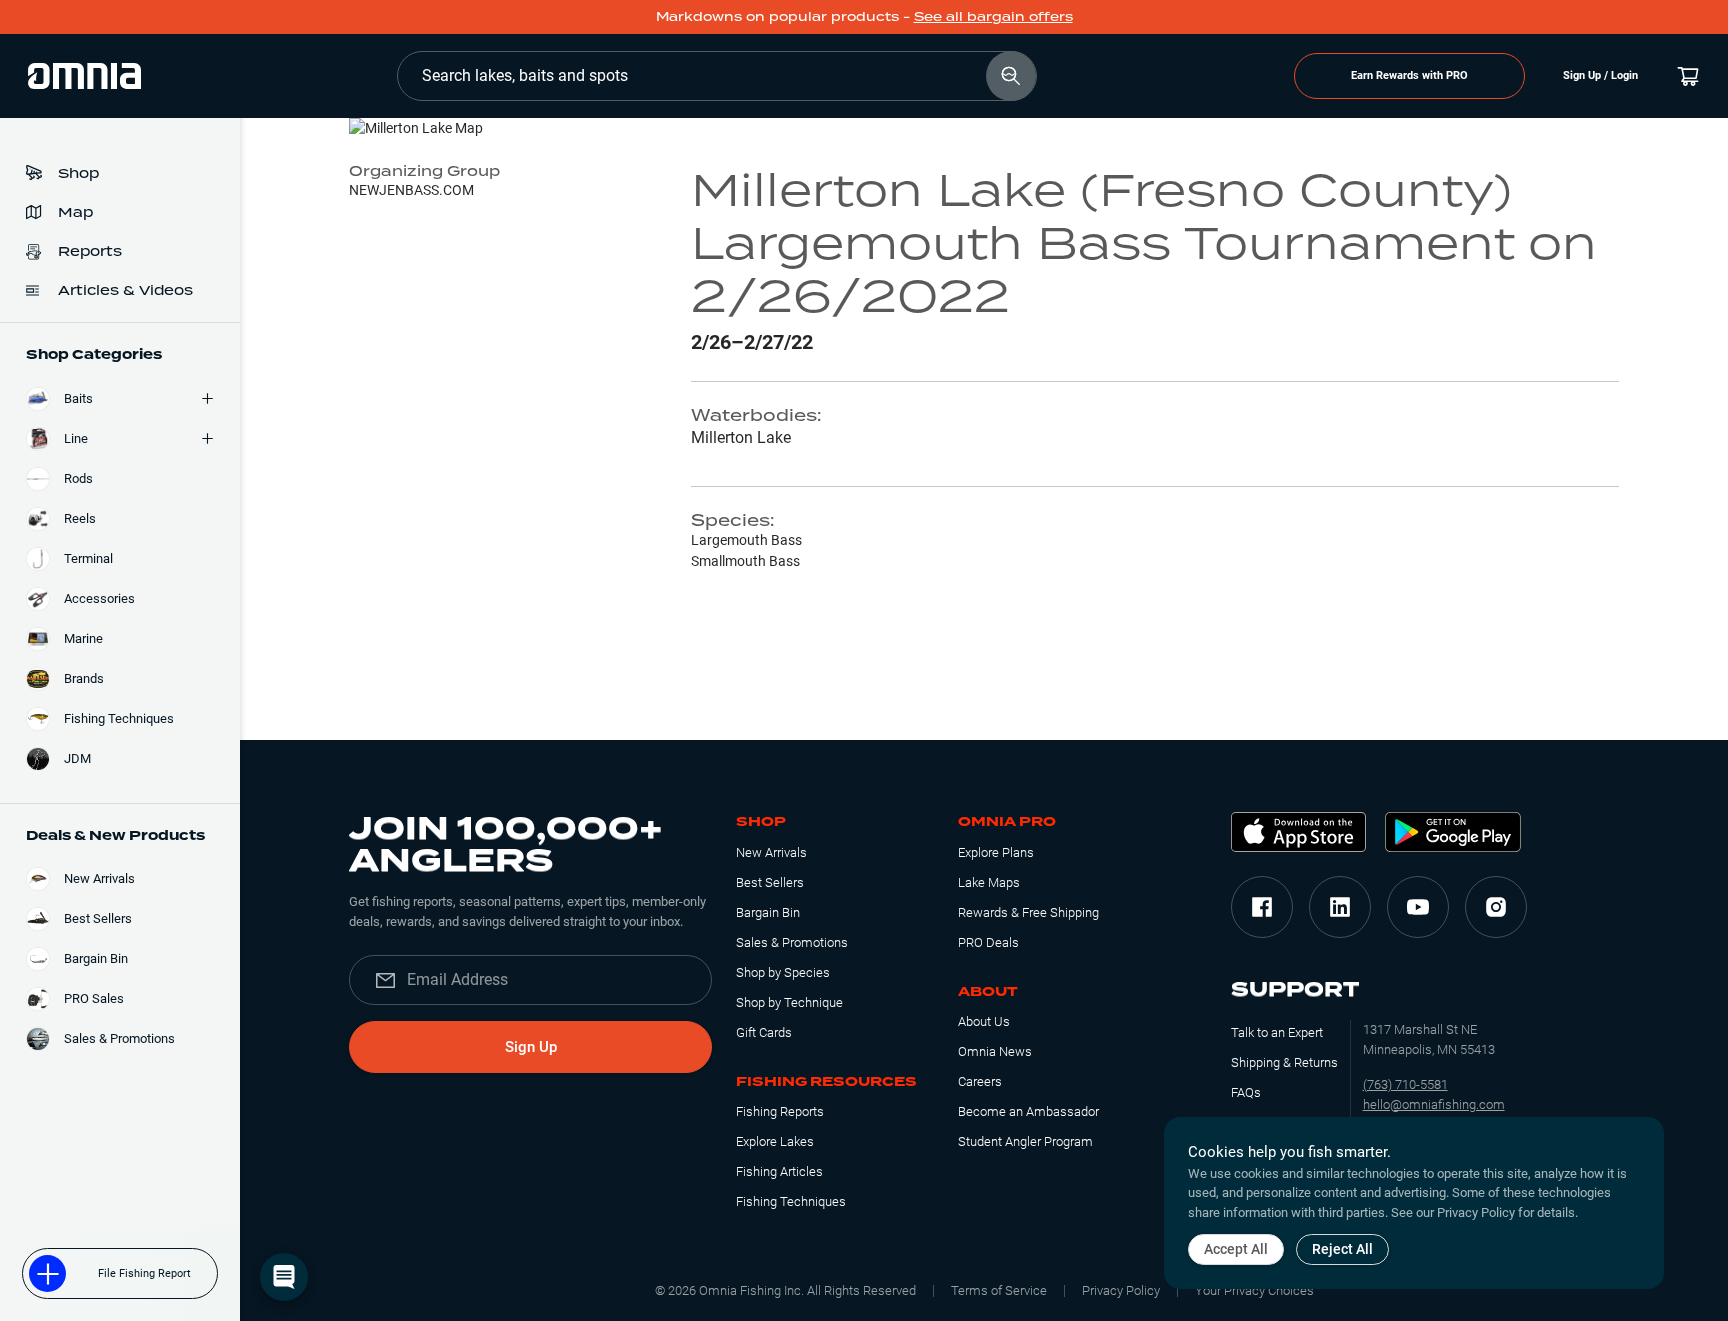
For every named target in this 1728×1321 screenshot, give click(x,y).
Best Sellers (770, 882)
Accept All (1236, 1249)
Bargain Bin (768, 912)
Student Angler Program (1025, 1141)
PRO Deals (988, 942)
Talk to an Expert (1277, 1032)
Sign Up (531, 1047)
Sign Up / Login (1600, 75)
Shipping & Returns (1284, 1062)
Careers (980, 1081)
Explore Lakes (775, 1141)
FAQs (1246, 1092)
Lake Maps (989, 882)
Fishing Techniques (791, 1201)
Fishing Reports (780, 1111)
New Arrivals (771, 852)
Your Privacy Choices (1254, 1290)
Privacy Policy (1121, 1290)
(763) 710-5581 (1405, 1084)
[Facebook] (1262, 907)
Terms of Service (999, 1290)
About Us (984, 1021)
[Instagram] (1496, 907)
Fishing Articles (779, 1171)
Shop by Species (783, 972)
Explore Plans (996, 852)
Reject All (1342, 1249)
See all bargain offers (993, 16)
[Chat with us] (284, 1277)
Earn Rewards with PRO (1409, 75)
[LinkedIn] (1340, 907)
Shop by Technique (789, 1002)
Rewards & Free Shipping (1028, 912)
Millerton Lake (741, 437)
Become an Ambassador (1028, 1111)
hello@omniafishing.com (1434, 1104)
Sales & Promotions (792, 942)
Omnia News (995, 1051)
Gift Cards (764, 1032)
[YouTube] (1418, 907)
